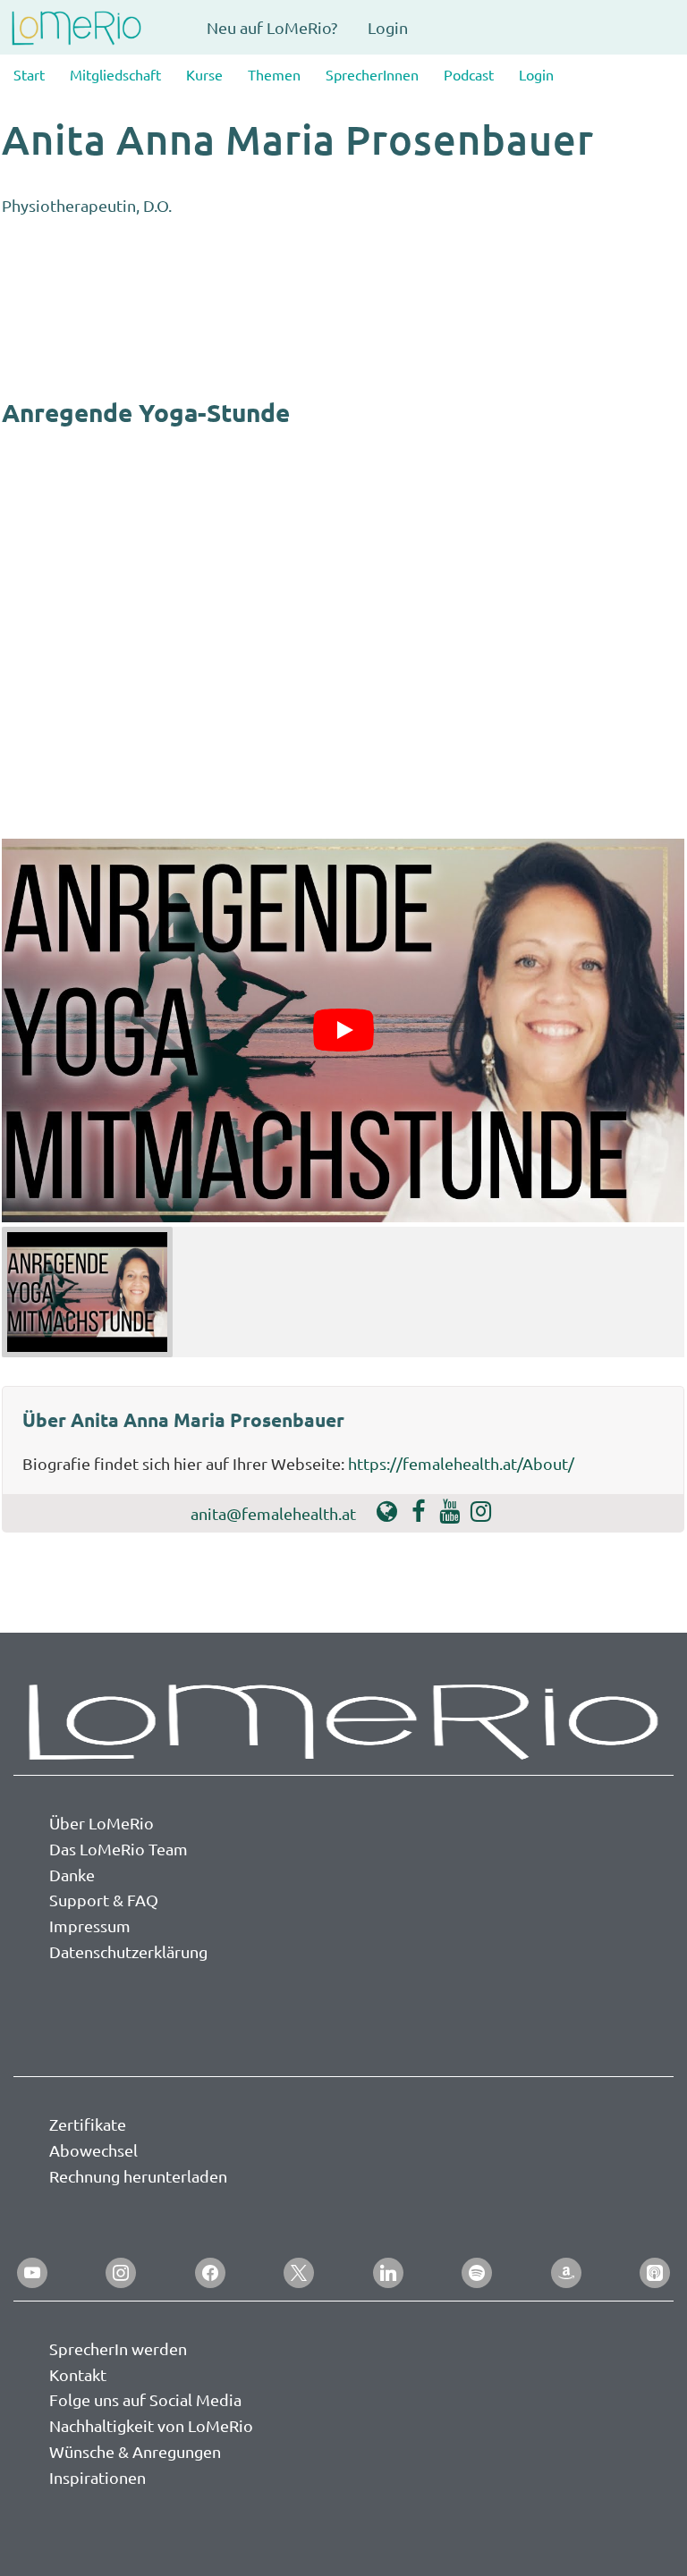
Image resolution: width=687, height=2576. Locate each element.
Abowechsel (93, 2150)
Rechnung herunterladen (138, 2176)
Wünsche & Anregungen (135, 2451)
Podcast (469, 74)
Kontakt (78, 2374)
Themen (274, 74)
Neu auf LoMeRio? (272, 27)
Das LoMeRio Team (119, 1849)
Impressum (90, 1926)
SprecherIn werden (118, 2348)
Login (388, 27)
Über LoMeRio (102, 1823)
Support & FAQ (104, 1900)
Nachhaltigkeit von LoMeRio (151, 2425)
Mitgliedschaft (115, 74)
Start (29, 74)
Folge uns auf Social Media (145, 2399)
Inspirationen (98, 2477)
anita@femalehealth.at (273, 1513)
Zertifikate (88, 2124)
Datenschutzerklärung (128, 1951)
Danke (72, 1875)
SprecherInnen (372, 74)
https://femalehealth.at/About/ (461, 1463)
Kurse (204, 74)
